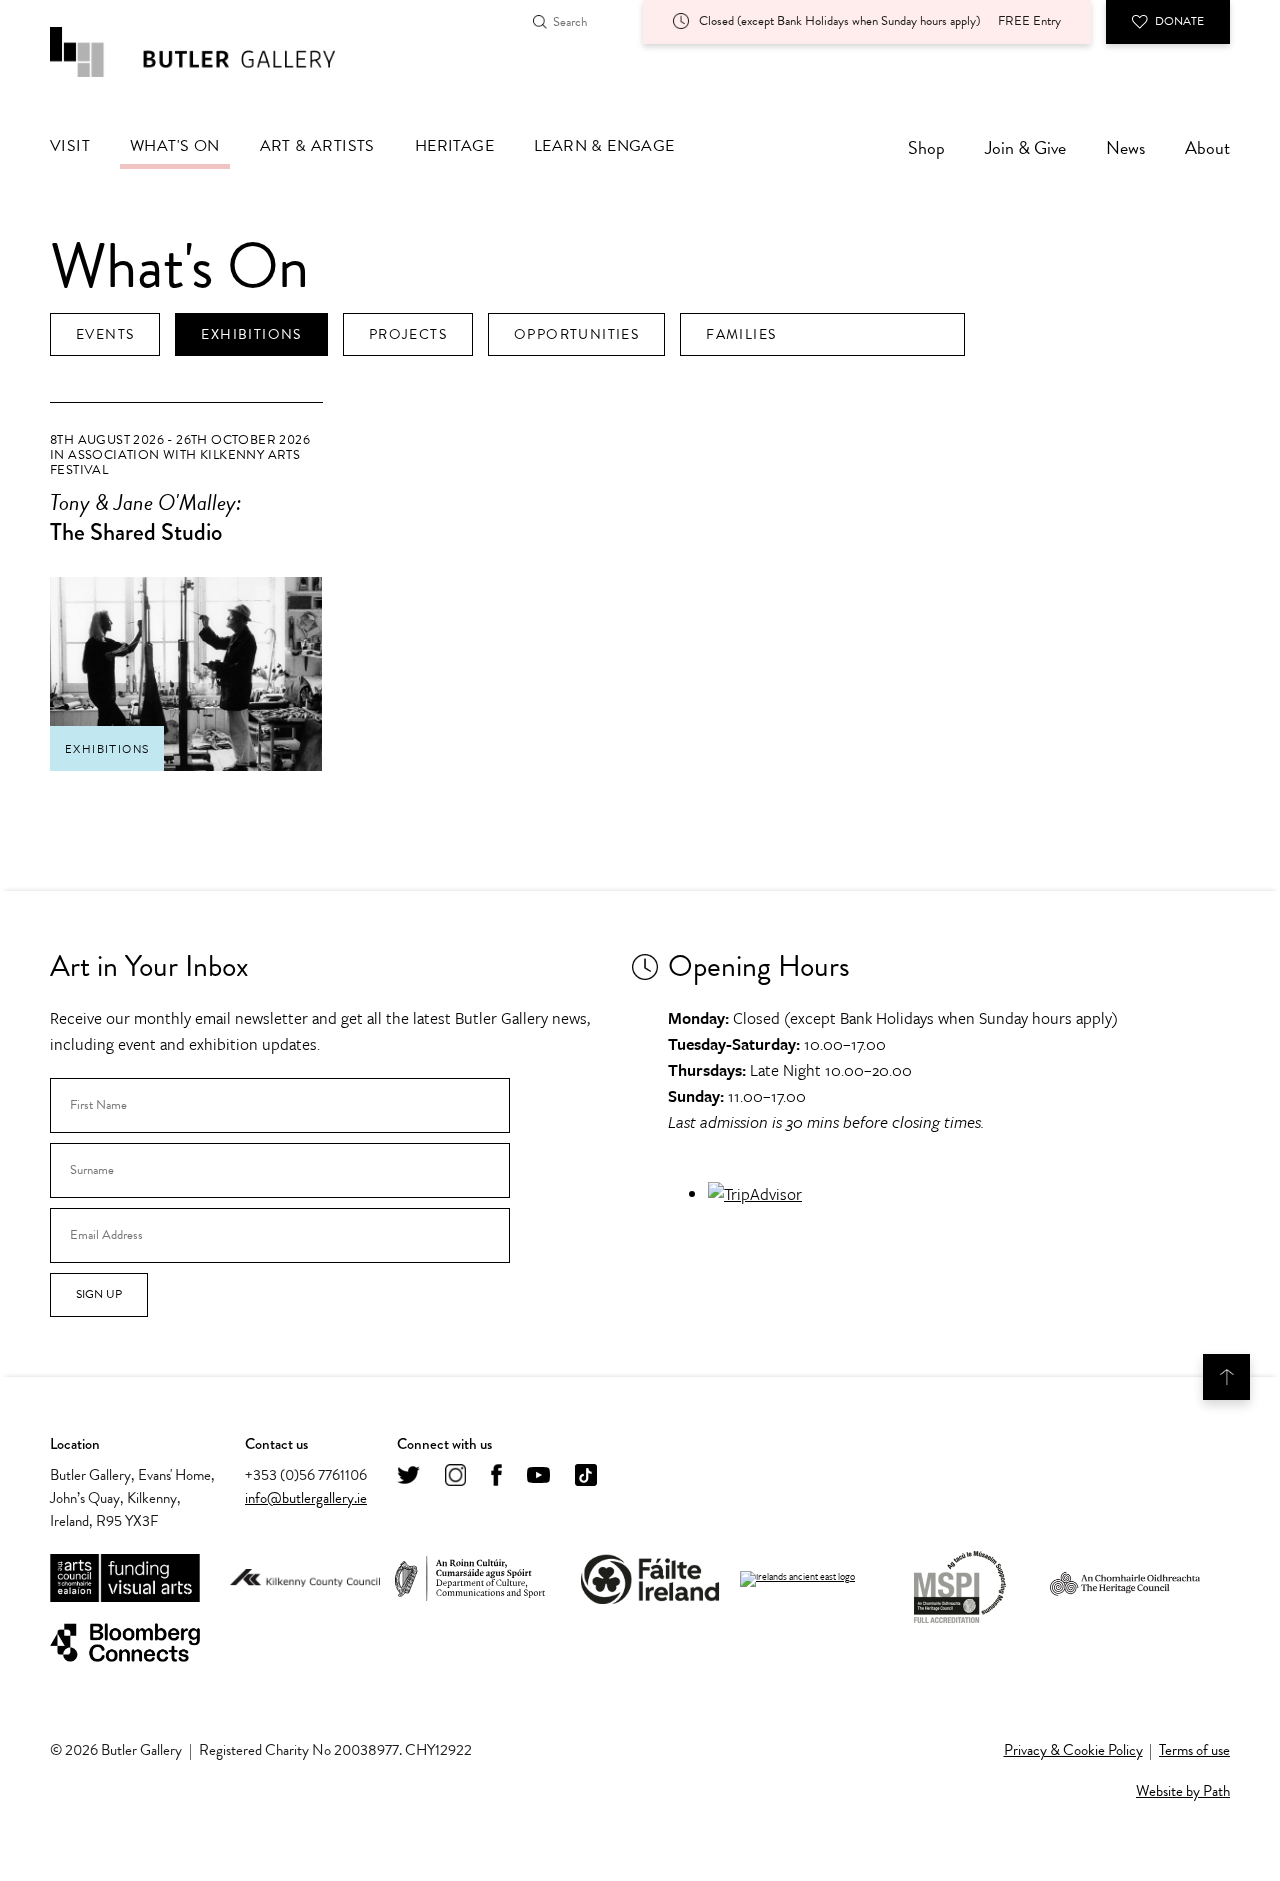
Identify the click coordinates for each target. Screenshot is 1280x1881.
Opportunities (576, 334)
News (1125, 147)
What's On (175, 146)
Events (105, 334)
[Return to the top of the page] (1226, 1377)
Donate (1179, 21)
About (1207, 147)
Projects (408, 334)
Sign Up (99, 1294)
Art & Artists (317, 146)
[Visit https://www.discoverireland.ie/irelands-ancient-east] (797, 1579)
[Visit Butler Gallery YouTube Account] (538, 1476)
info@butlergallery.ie (306, 1498)
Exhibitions (251, 334)
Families (741, 334)
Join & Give (1025, 147)
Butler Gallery (215, 52)
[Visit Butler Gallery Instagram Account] (455, 1476)
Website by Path (1183, 1791)
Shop (926, 147)
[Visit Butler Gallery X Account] (408, 1476)
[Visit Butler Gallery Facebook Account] (496, 1476)
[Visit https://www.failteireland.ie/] (650, 1579)
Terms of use (1194, 1750)
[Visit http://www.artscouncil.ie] (125, 1579)
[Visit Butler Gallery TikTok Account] (586, 1476)
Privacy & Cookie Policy (1073, 1750)
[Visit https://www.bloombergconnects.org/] (125, 1643)
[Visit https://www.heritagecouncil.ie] (1125, 1579)
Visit (70, 146)
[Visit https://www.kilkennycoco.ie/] (305, 1579)
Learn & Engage (604, 146)
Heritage (454, 146)
